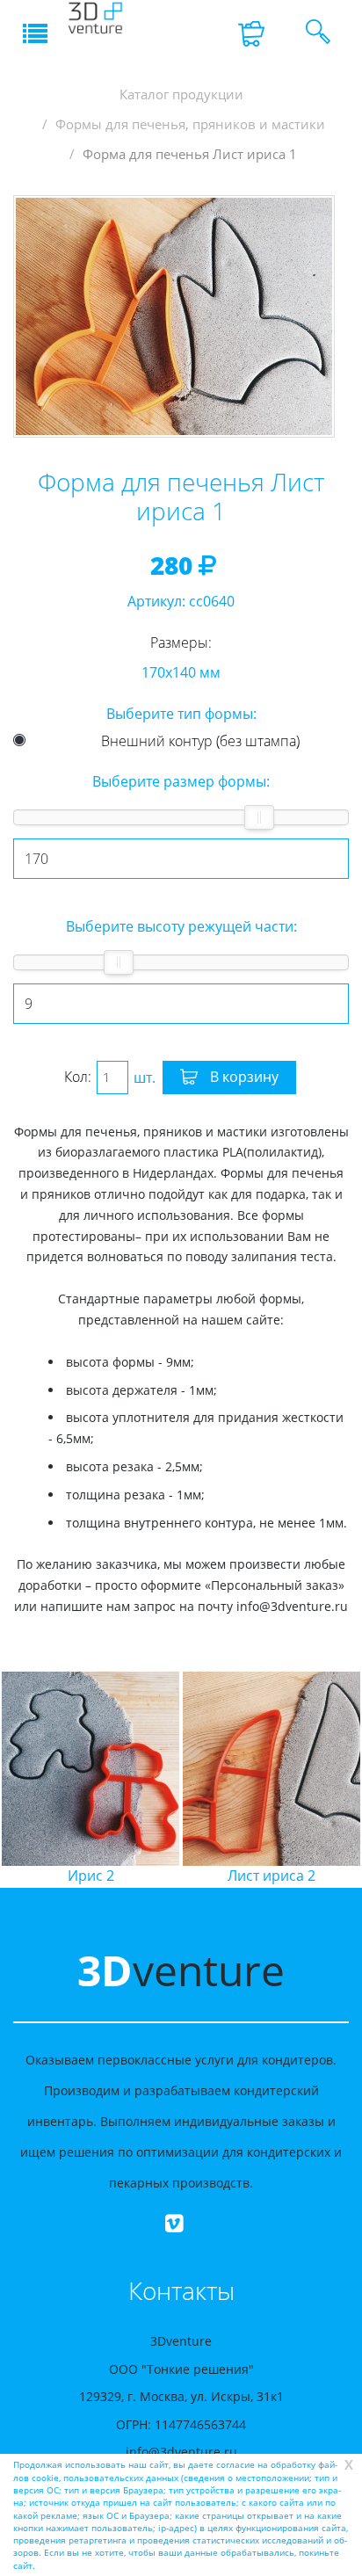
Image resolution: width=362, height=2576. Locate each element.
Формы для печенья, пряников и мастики (190, 124)
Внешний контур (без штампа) (200, 741)
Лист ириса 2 (198, 1876)
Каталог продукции (181, 94)
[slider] (259, 817)
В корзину (243, 1077)
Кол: (78, 1077)
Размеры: (181, 642)
